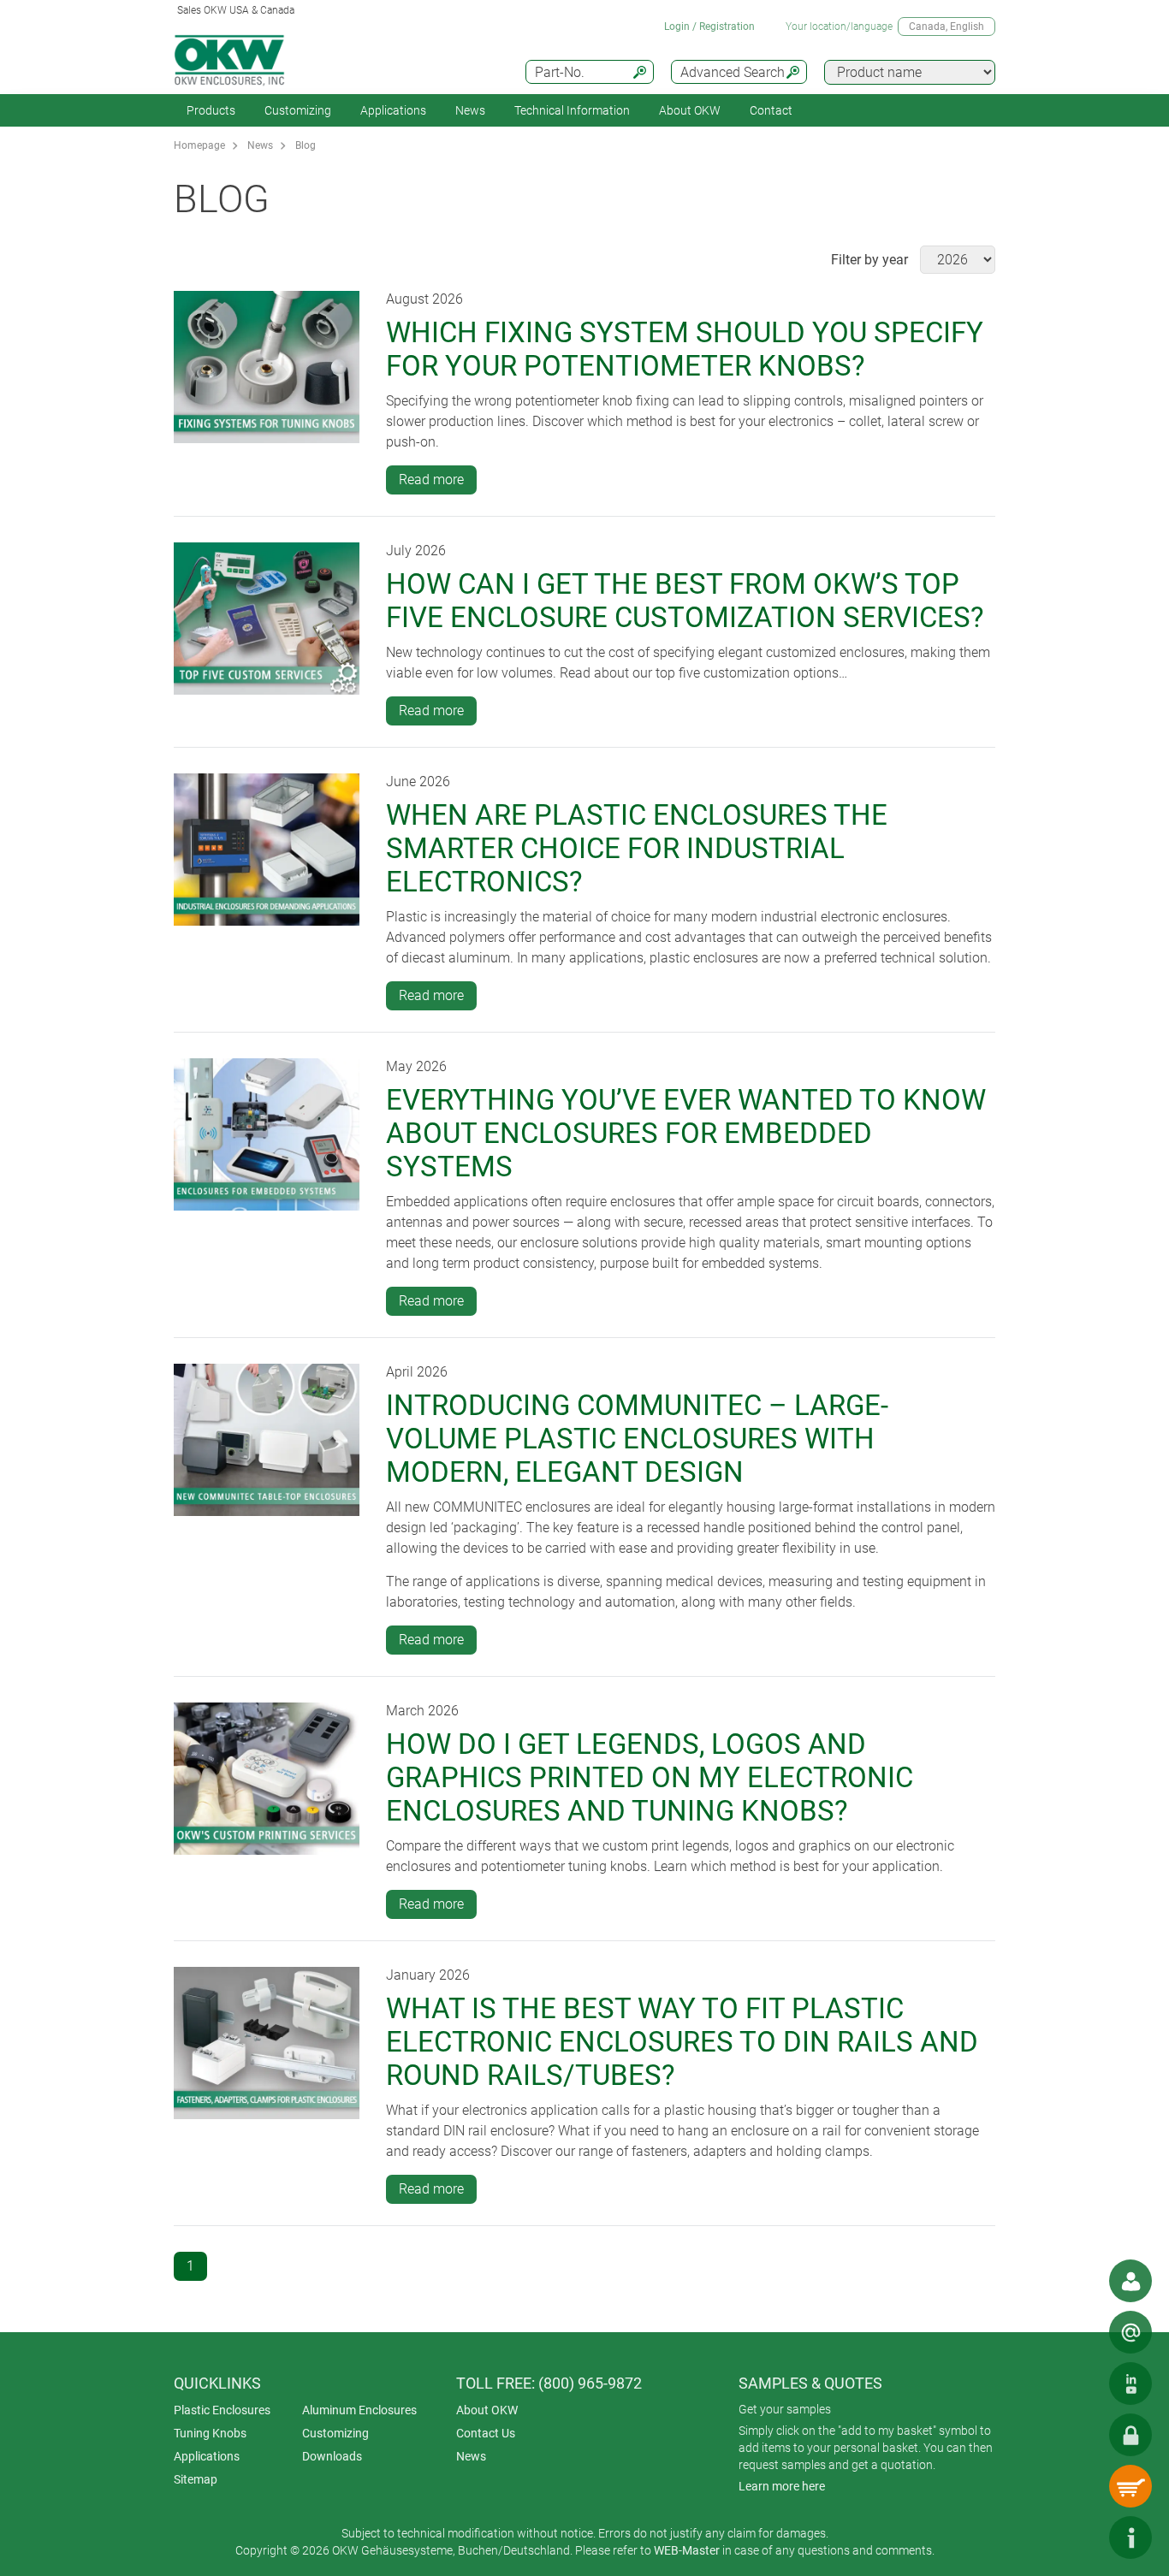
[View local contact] (1130, 2281)
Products (211, 110)
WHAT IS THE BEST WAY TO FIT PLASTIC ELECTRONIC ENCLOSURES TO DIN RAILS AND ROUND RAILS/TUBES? (682, 2042)
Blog (306, 145)
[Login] (1130, 2435)
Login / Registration (709, 27)
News (470, 110)
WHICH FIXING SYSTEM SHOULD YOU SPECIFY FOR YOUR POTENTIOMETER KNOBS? (685, 349)
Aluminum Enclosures (359, 2410)
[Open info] (1130, 2538)
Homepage (199, 145)
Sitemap (196, 2479)
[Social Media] (1130, 2384)
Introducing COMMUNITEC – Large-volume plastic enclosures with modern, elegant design (637, 1439)
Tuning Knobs (210, 2433)
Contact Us (486, 2433)
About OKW (487, 2410)
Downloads (332, 2456)
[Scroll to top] (1079, 2538)
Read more (431, 480)
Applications (393, 110)
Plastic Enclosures (222, 2410)
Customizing (298, 110)
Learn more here (782, 2486)
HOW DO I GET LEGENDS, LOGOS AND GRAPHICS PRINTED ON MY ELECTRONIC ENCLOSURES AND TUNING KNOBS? (650, 1777)
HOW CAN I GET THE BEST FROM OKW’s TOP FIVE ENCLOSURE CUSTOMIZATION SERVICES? (685, 601)
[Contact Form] (1130, 2332)
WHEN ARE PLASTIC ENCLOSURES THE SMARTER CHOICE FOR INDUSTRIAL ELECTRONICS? (637, 848)
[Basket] (1130, 2486)
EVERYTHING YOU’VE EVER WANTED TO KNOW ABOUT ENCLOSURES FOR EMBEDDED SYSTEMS (686, 1133)
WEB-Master (687, 2550)
